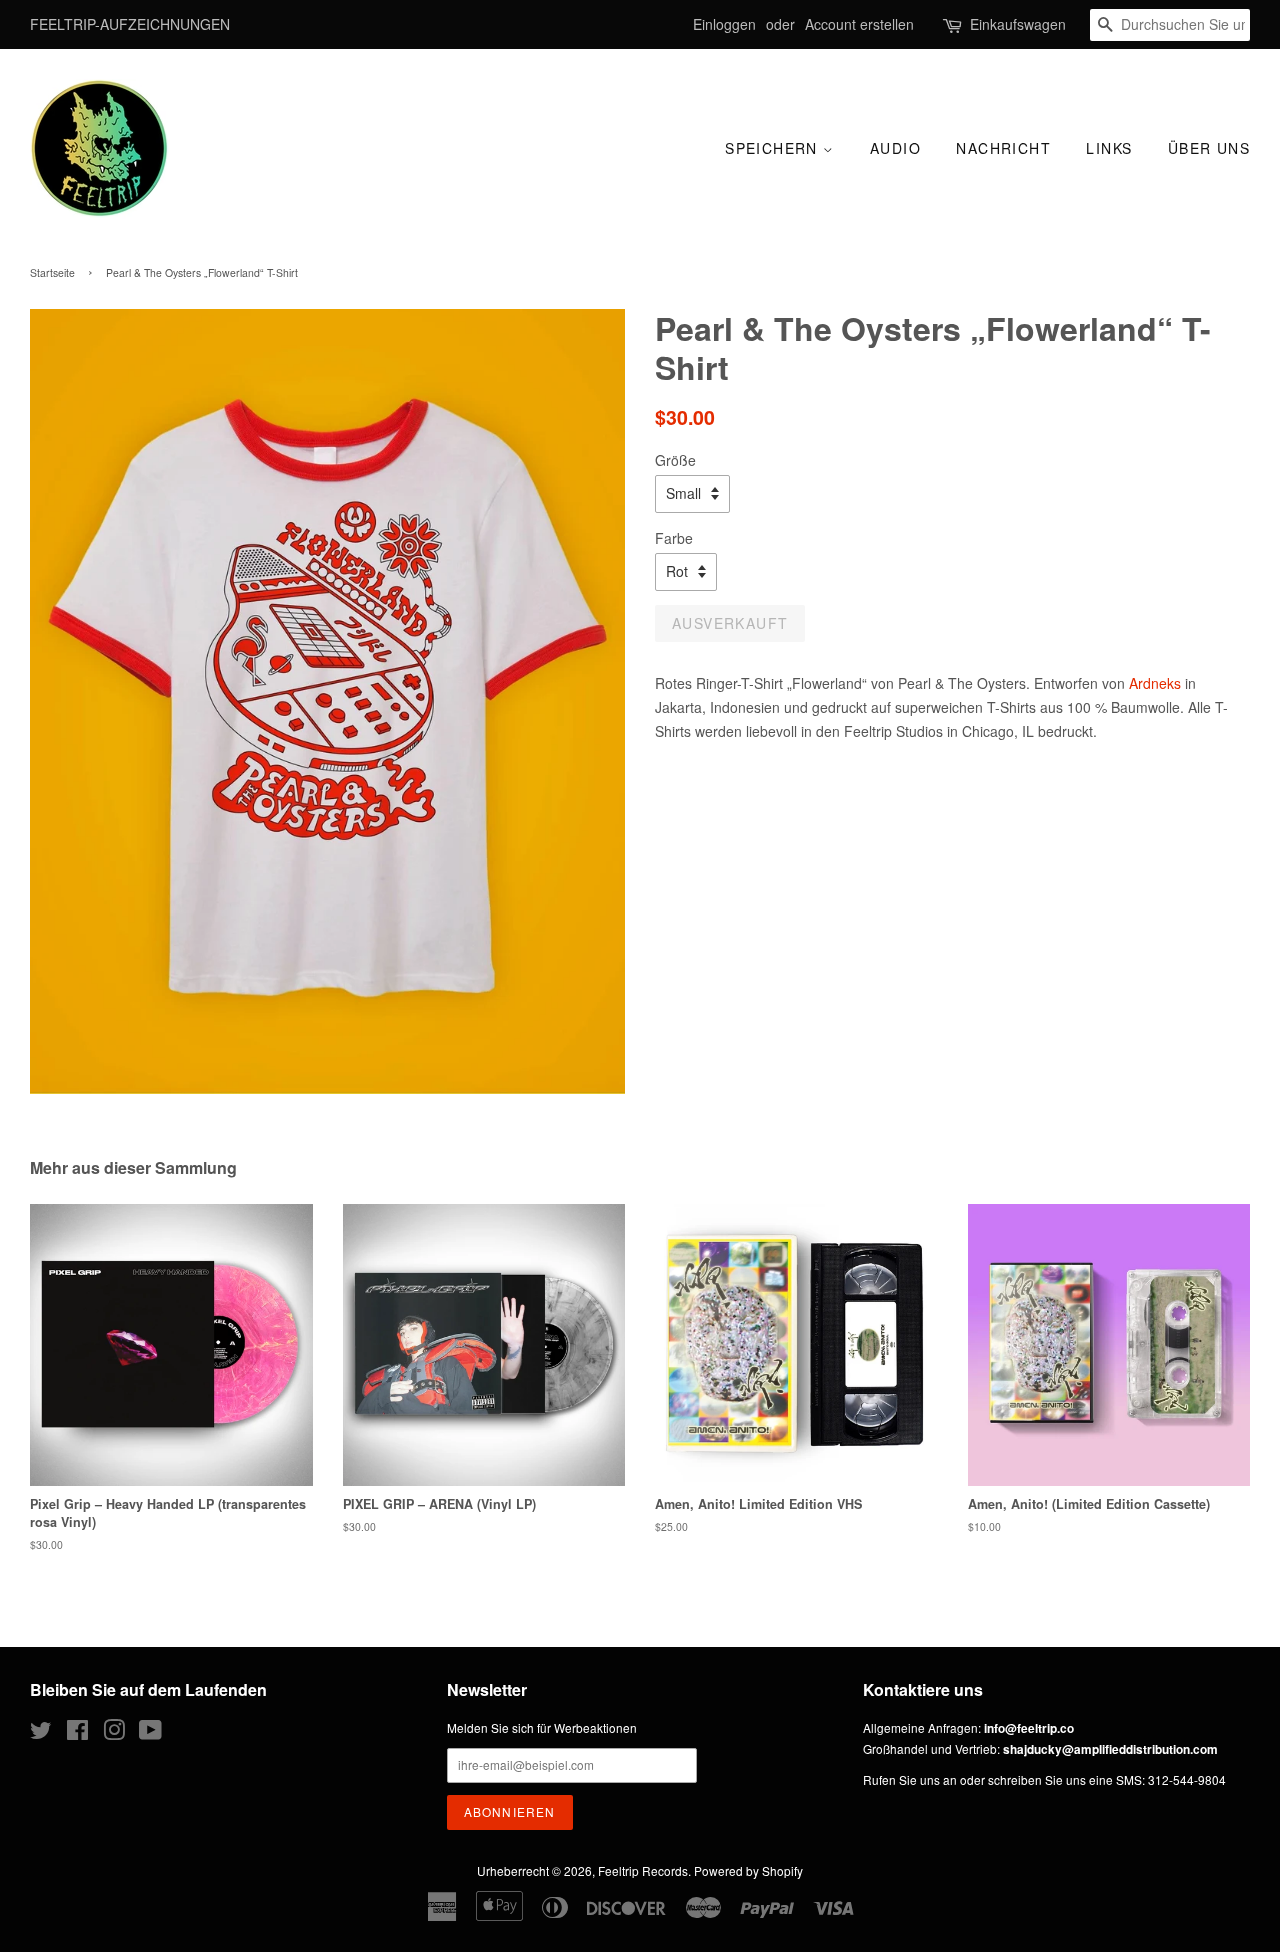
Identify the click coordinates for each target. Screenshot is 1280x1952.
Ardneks (1155, 683)
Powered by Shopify (748, 1870)
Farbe (674, 538)
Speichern (774, 148)
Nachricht (1003, 148)
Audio (895, 148)
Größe (675, 460)
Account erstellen (859, 24)
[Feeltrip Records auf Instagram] (114, 1733)
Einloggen (724, 24)
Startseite (52, 272)
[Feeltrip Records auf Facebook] (77, 1733)
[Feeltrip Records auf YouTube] (150, 1733)
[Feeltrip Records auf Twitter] (41, 1733)
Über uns (1209, 148)
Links (1109, 148)
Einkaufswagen (1018, 24)
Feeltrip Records (643, 1870)
